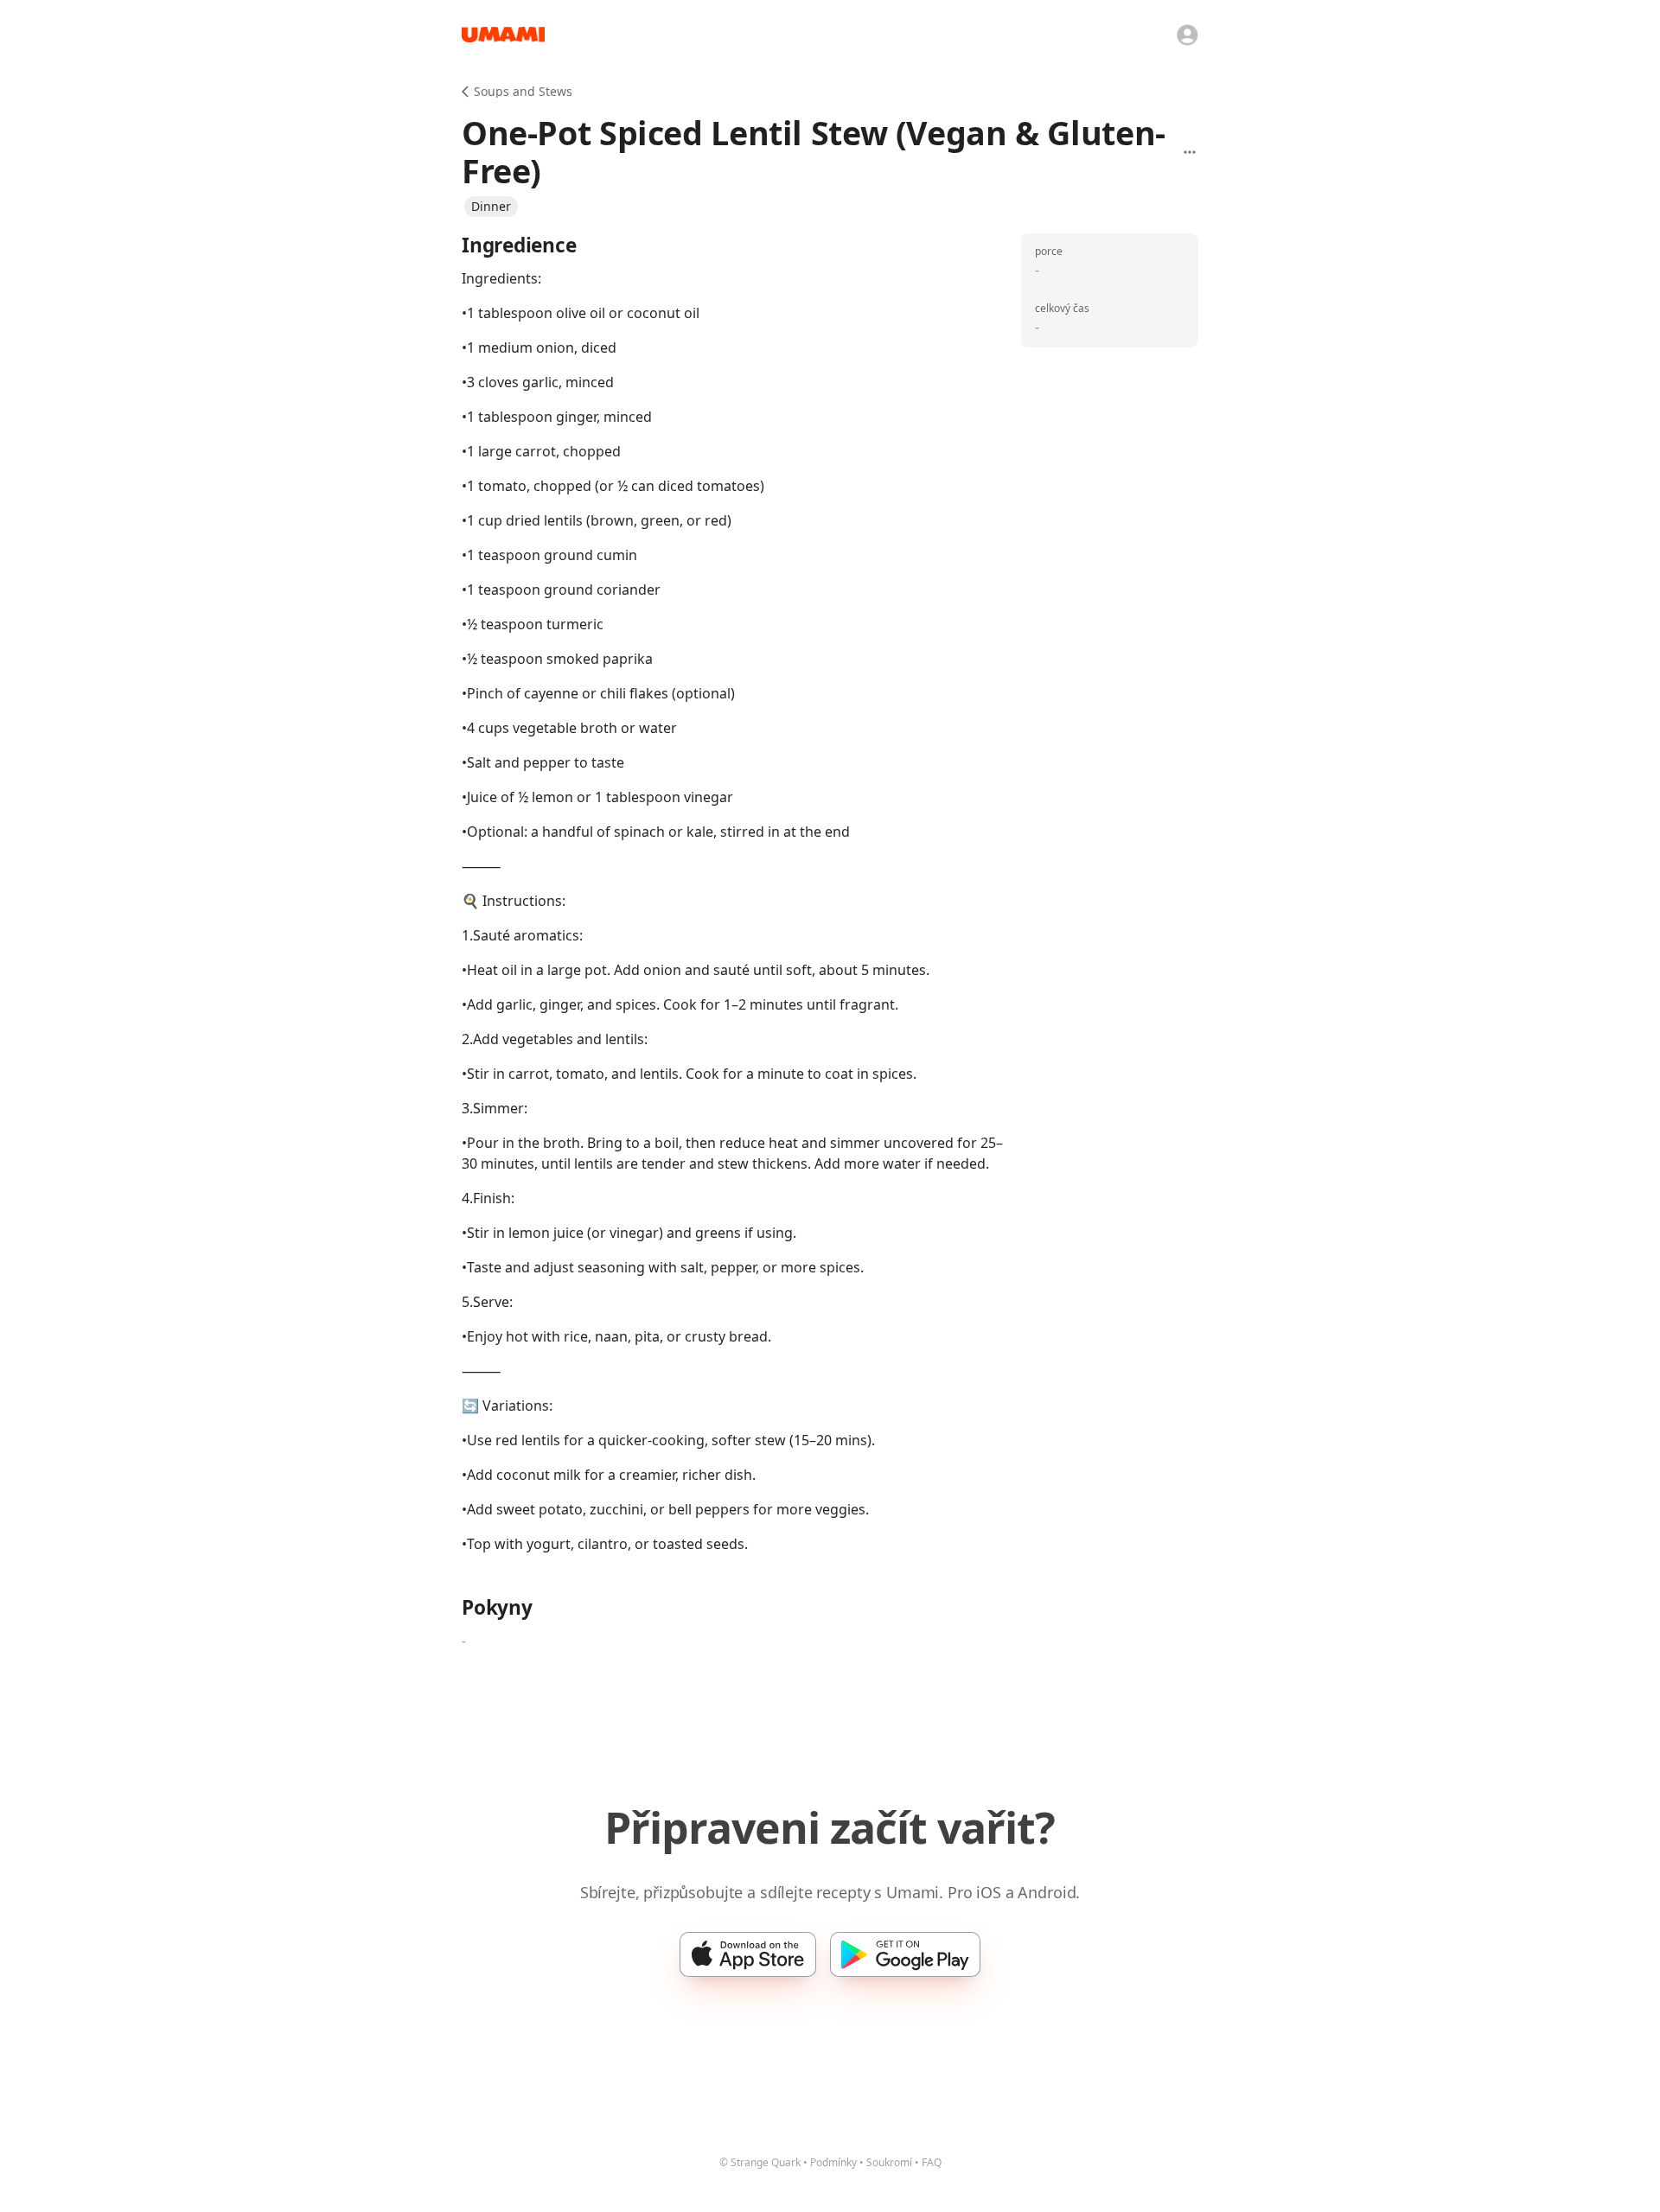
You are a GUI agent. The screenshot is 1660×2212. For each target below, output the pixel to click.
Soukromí (889, 2162)
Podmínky (833, 2162)
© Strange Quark (760, 2162)
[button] (491, 207)
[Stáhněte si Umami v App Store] (748, 1954)
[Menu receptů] (1190, 152)
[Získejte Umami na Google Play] (905, 1954)
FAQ (932, 2162)
